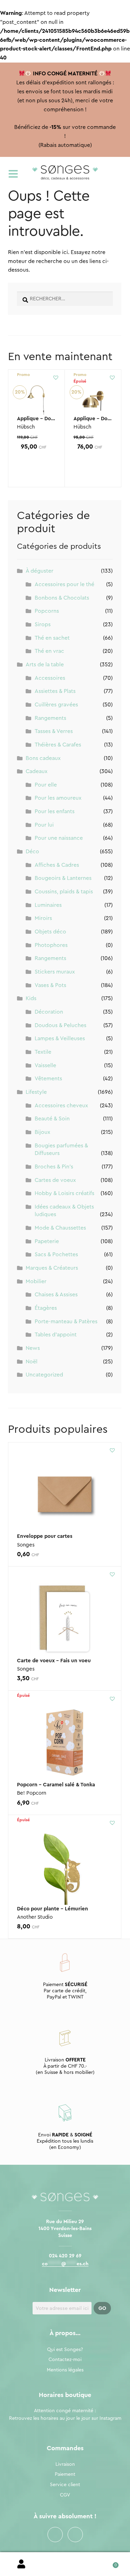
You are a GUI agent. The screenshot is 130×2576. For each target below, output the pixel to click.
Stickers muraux (55, 972)
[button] (56, 377)
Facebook (55, 2535)
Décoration (49, 1012)
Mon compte (22, 2564)
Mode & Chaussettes (60, 1228)
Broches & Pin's (54, 1167)
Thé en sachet (52, 638)
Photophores (51, 945)
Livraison (65, 2464)
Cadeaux (37, 771)
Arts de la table (45, 665)
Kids (31, 998)
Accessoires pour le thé (64, 584)
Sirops (43, 624)
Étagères (46, 1308)
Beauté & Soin (52, 1119)
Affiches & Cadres (57, 865)
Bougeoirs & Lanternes (63, 878)
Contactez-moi (65, 2360)
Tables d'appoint (56, 1335)
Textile (43, 1052)
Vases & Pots (50, 985)
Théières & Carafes (58, 745)
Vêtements (48, 1079)
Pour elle (46, 785)
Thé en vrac (49, 651)
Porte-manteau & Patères (66, 1322)
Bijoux (42, 1132)
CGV (65, 2495)
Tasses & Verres (54, 731)
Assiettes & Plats (55, 691)
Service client (65, 2485)
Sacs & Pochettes (56, 1254)
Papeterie (47, 1241)
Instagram (75, 2535)
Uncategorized (44, 1375)
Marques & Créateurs (52, 1268)
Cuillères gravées (56, 705)
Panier (108, 2563)
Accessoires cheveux (61, 1106)
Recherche (65, 2564)
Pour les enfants (55, 811)
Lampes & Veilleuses (60, 1038)
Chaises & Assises (56, 1295)
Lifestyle (36, 1092)
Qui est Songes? (65, 2350)
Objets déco (50, 932)
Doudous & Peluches (60, 1025)
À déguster (40, 571)
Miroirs (43, 918)
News (33, 1348)
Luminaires (48, 905)
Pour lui (44, 825)
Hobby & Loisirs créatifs (64, 1193)
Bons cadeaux (43, 758)
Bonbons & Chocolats (62, 598)
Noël (32, 1362)
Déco (32, 852)
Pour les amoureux (58, 798)
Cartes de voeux (55, 1180)
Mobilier (36, 1281)
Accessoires (50, 678)
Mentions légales (65, 2370)
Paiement (65, 2474)
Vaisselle (45, 1065)
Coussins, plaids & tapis (64, 892)
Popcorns (47, 611)
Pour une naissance (59, 838)
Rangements (50, 718)
